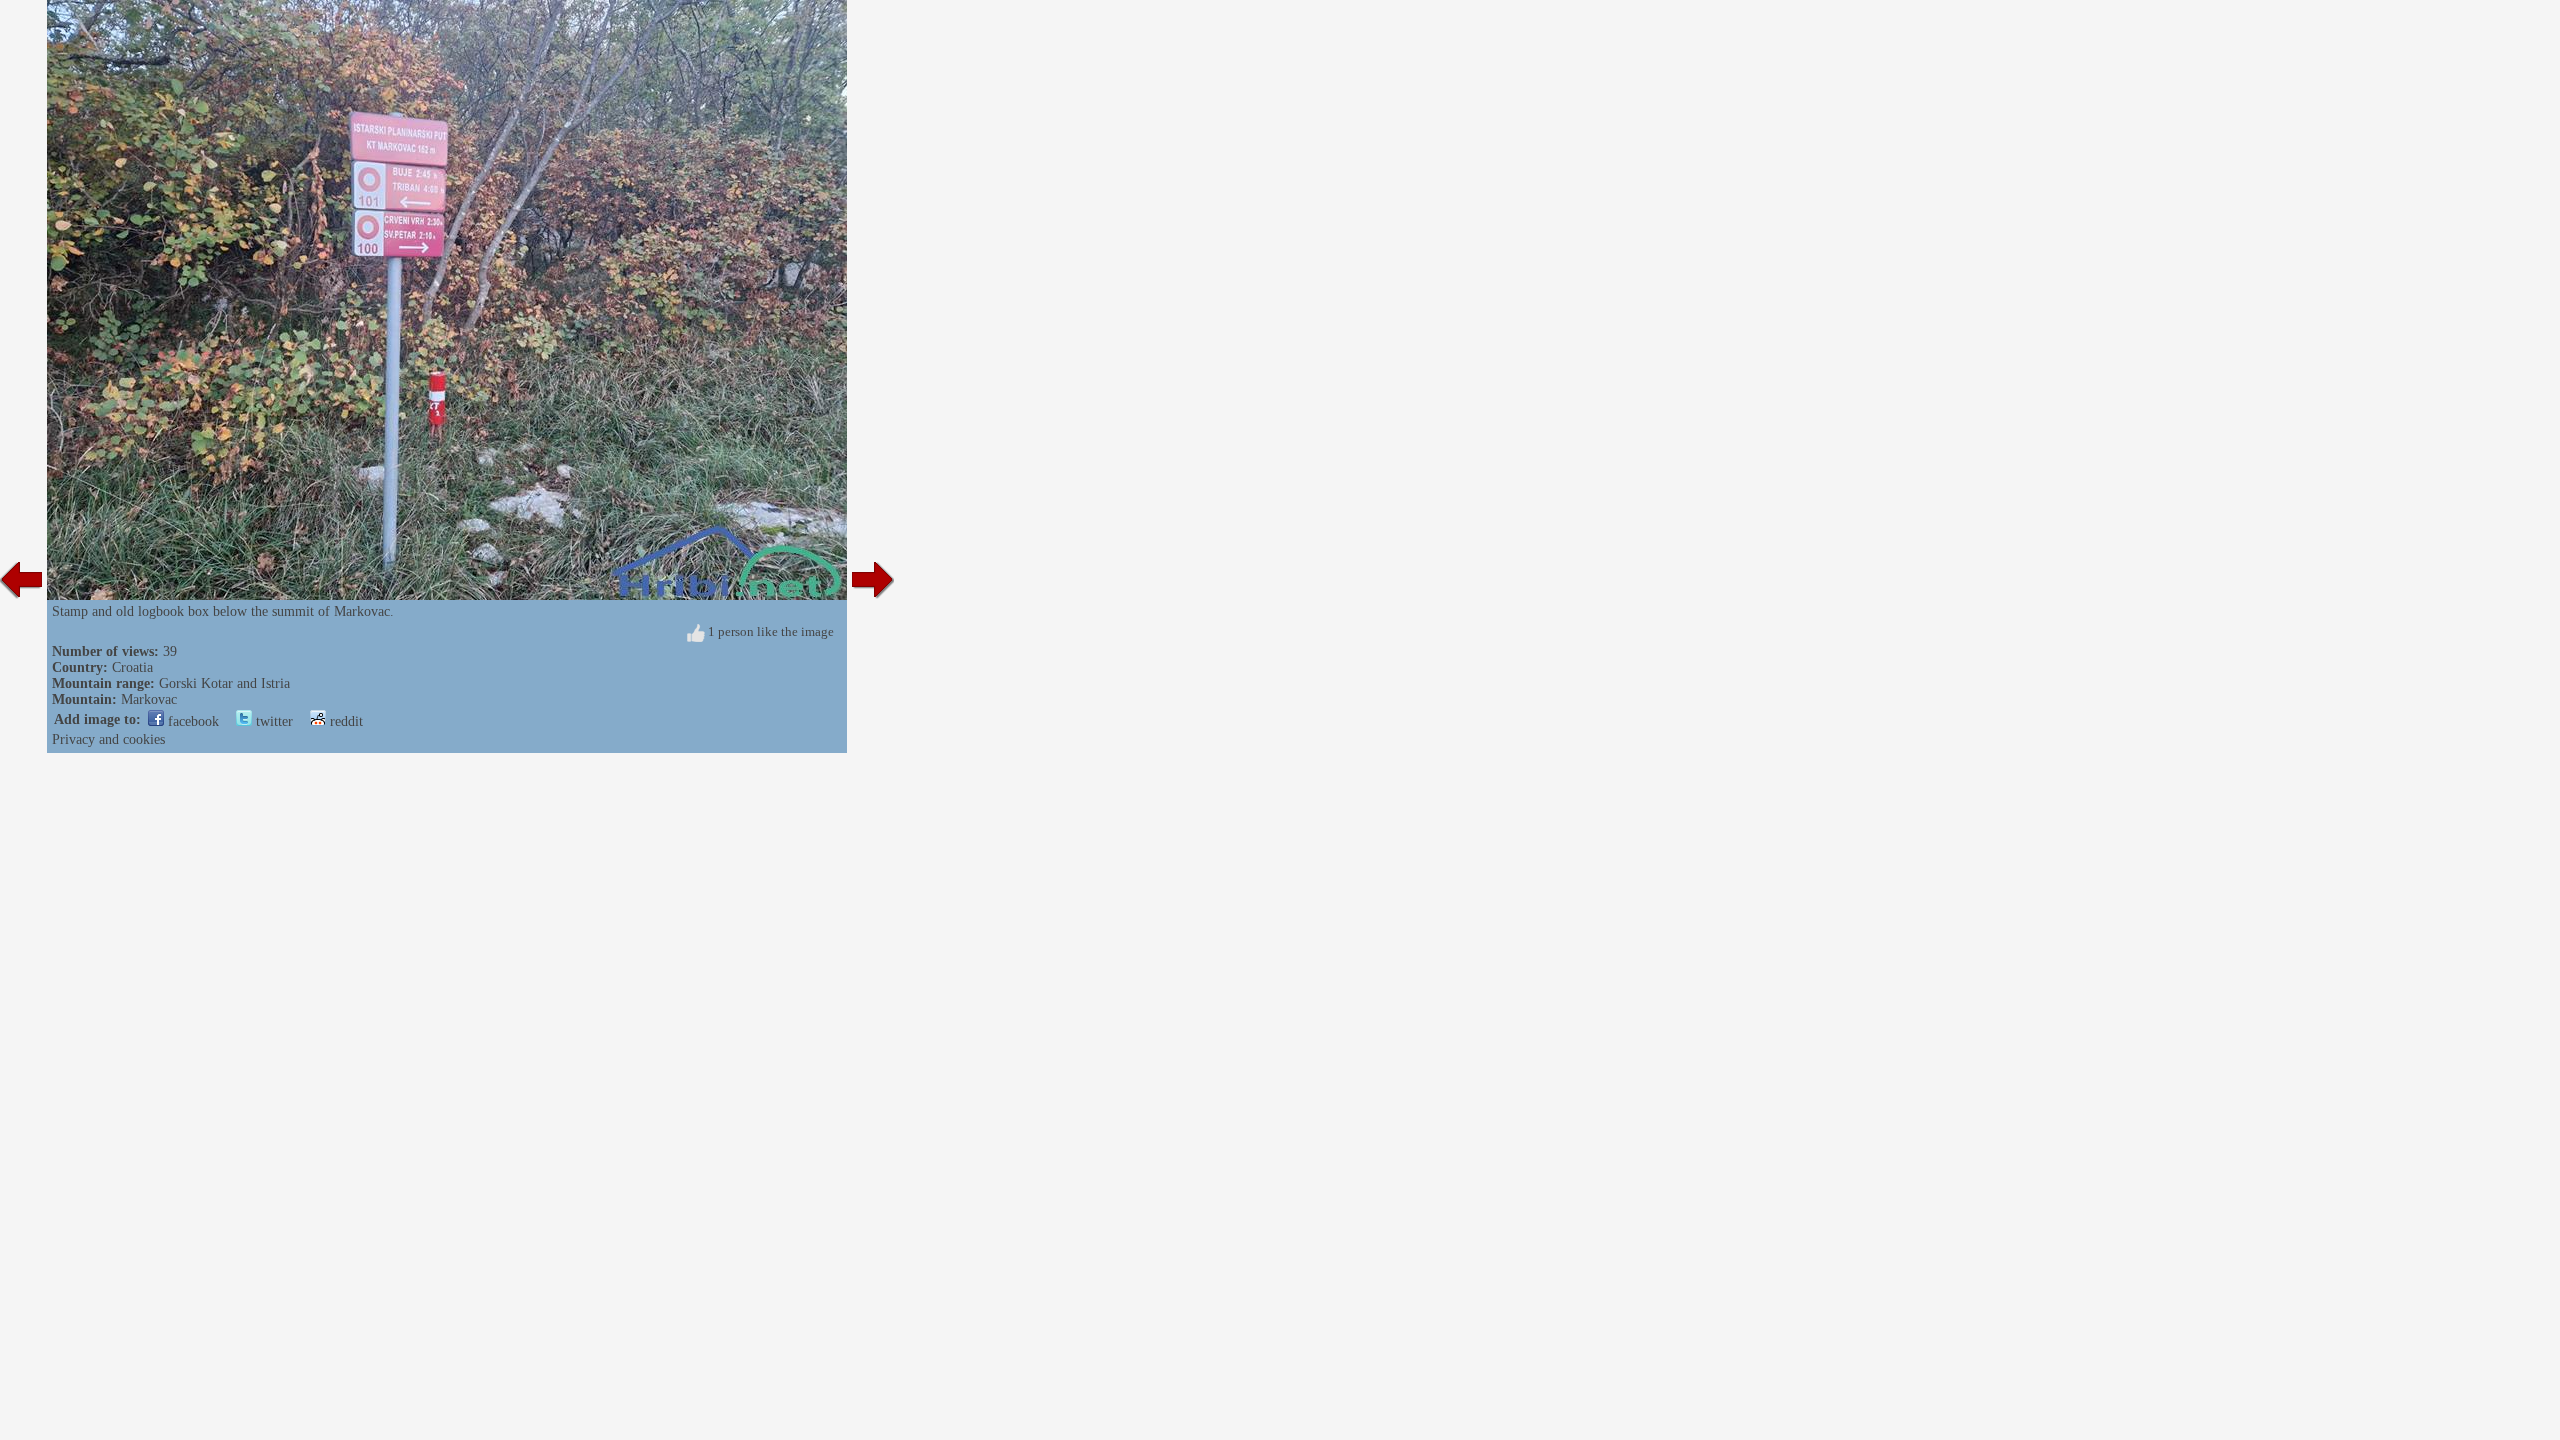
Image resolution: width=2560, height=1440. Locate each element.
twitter (272, 721)
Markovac (149, 699)
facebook (191, 721)
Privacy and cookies (108, 739)
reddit (344, 721)
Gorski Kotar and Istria (224, 683)
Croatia (132, 667)
